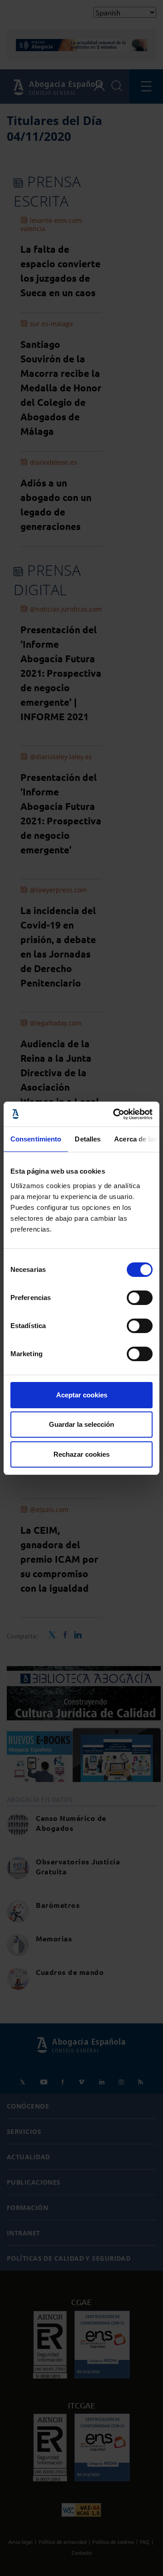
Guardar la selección (81, 1424)
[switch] (140, 1298)
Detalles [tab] (88, 1139)
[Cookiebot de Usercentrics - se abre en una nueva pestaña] (115, 1114)
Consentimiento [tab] (36, 1139)
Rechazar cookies (81, 1454)
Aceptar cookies (82, 1395)
